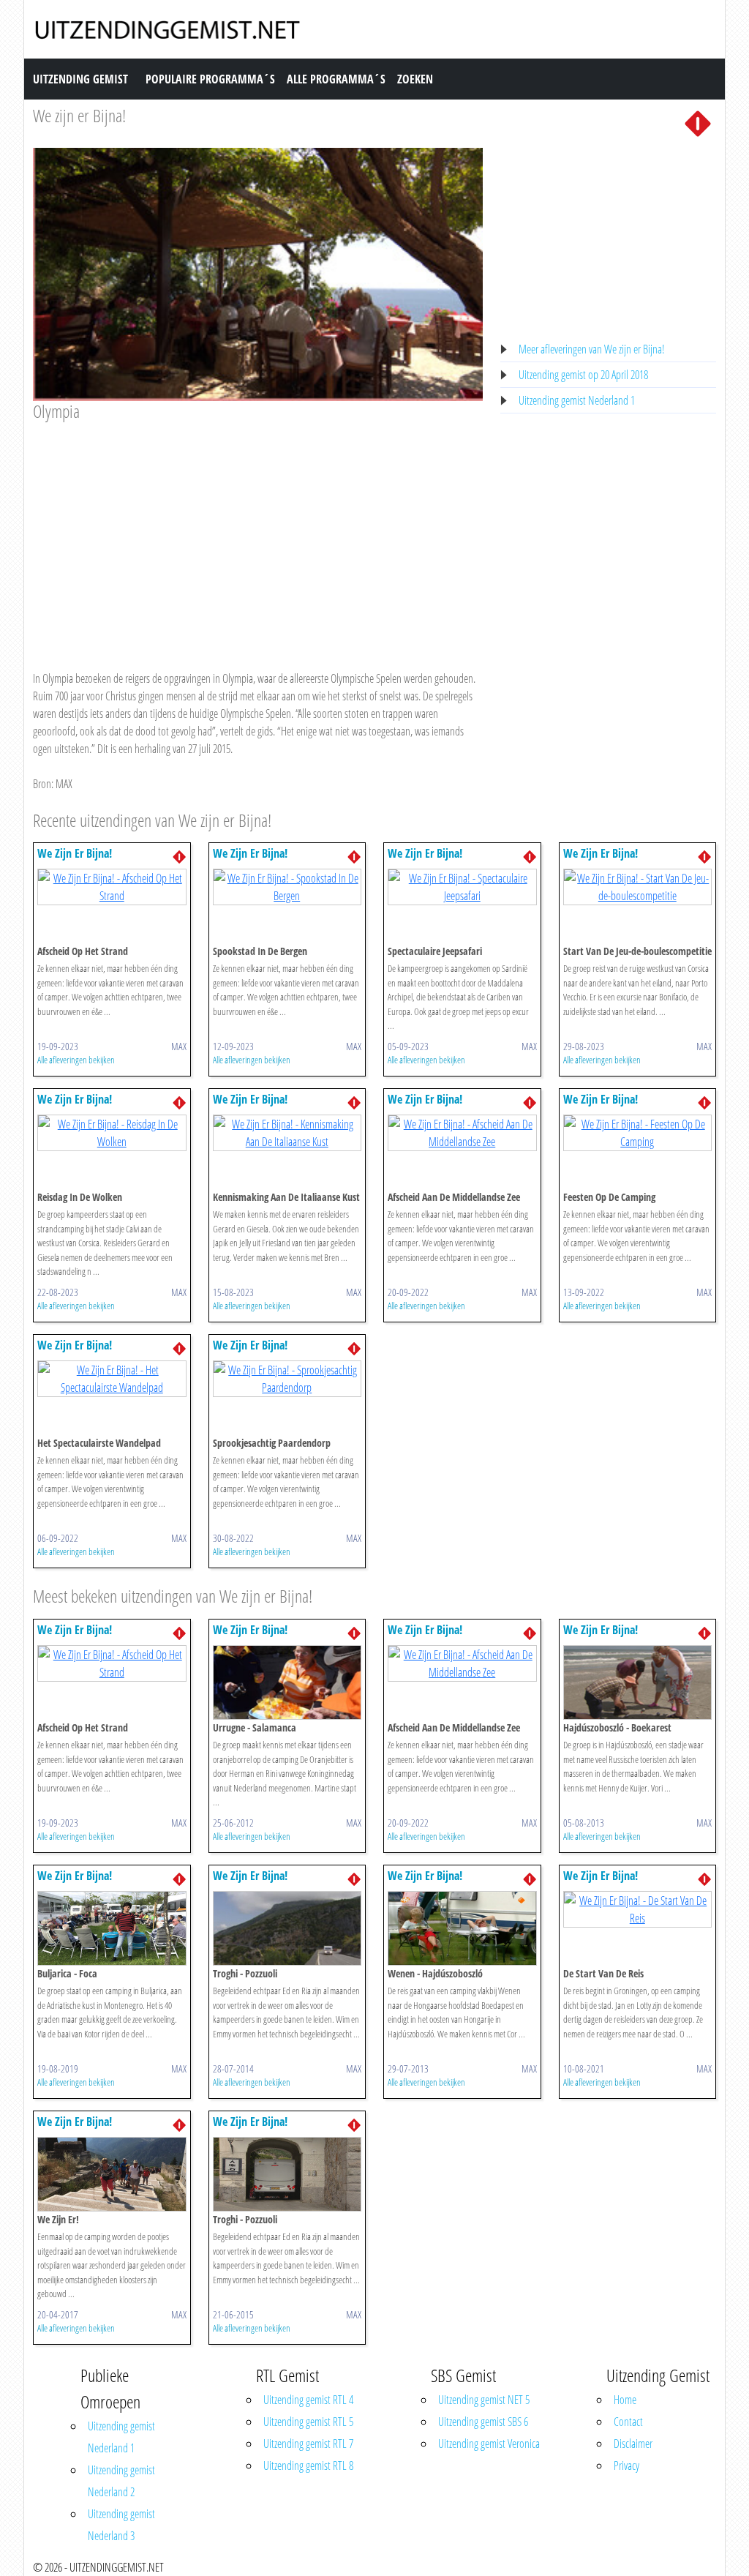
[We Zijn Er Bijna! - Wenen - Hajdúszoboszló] (462, 1927)
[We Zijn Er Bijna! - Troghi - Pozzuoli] (287, 1927)
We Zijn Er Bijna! (75, 853)
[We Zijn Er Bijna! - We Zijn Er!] (112, 2173)
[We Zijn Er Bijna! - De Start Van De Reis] (638, 1908)
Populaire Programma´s (210, 79)
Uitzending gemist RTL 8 (308, 2465)
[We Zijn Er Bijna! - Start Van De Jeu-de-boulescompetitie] (638, 886)
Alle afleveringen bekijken (76, 1060)
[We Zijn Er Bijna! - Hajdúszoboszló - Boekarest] (638, 1681)
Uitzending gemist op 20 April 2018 (583, 375)
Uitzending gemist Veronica (489, 2444)
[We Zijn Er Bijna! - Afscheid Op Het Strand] (112, 886)
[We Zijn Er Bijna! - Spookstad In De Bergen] (287, 886)
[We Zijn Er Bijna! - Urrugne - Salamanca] (287, 1681)
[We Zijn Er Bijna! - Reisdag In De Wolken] (112, 1132)
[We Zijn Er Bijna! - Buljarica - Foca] (112, 1927)
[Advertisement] (258, 532)
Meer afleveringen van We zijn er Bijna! (592, 349)
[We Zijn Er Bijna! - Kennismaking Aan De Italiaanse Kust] (287, 1132)
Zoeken (415, 79)
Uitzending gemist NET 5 (484, 2400)
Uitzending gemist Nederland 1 (577, 400)
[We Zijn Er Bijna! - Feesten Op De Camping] (638, 1132)
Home (625, 2400)
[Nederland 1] (698, 122)
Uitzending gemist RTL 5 (308, 2422)
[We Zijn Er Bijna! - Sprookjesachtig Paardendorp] (287, 1378)
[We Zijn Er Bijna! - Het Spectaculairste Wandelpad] (112, 1378)
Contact (628, 2422)
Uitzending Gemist (80, 79)
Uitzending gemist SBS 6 (483, 2422)
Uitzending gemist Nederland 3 (121, 2525)
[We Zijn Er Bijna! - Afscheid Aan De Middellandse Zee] (462, 1132)
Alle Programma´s (336, 79)
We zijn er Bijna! (79, 115)
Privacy (626, 2465)
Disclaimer (633, 2444)
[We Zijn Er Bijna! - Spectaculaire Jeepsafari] (462, 886)
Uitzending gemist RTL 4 (308, 2400)
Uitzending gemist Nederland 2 (121, 2481)
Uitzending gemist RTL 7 (308, 2444)
